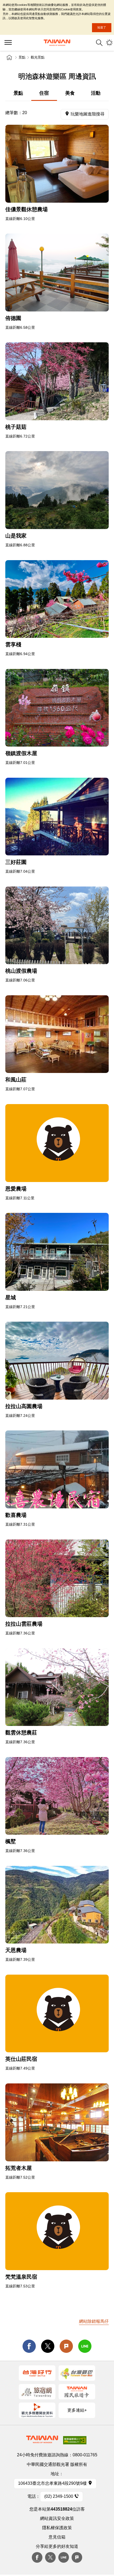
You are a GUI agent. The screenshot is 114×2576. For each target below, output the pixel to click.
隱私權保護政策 (57, 2528)
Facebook (37, 2557)
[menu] (8, 43)
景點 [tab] (18, 93)
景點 (22, 57)
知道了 (102, 27)
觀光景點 (38, 57)
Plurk (66, 2346)
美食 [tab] (70, 93)
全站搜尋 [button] (99, 43)
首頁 (9, 57)
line (85, 2346)
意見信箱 (57, 2537)
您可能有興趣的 (109, 43)
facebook (29, 2346)
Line (64, 2557)
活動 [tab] (96, 93)
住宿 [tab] (44, 93)
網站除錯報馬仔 (94, 2321)
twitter (48, 2346)
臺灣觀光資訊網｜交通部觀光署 (57, 43)
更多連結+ (77, 2410)
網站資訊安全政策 (57, 2518)
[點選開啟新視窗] (57, 164)
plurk (77, 2557)
